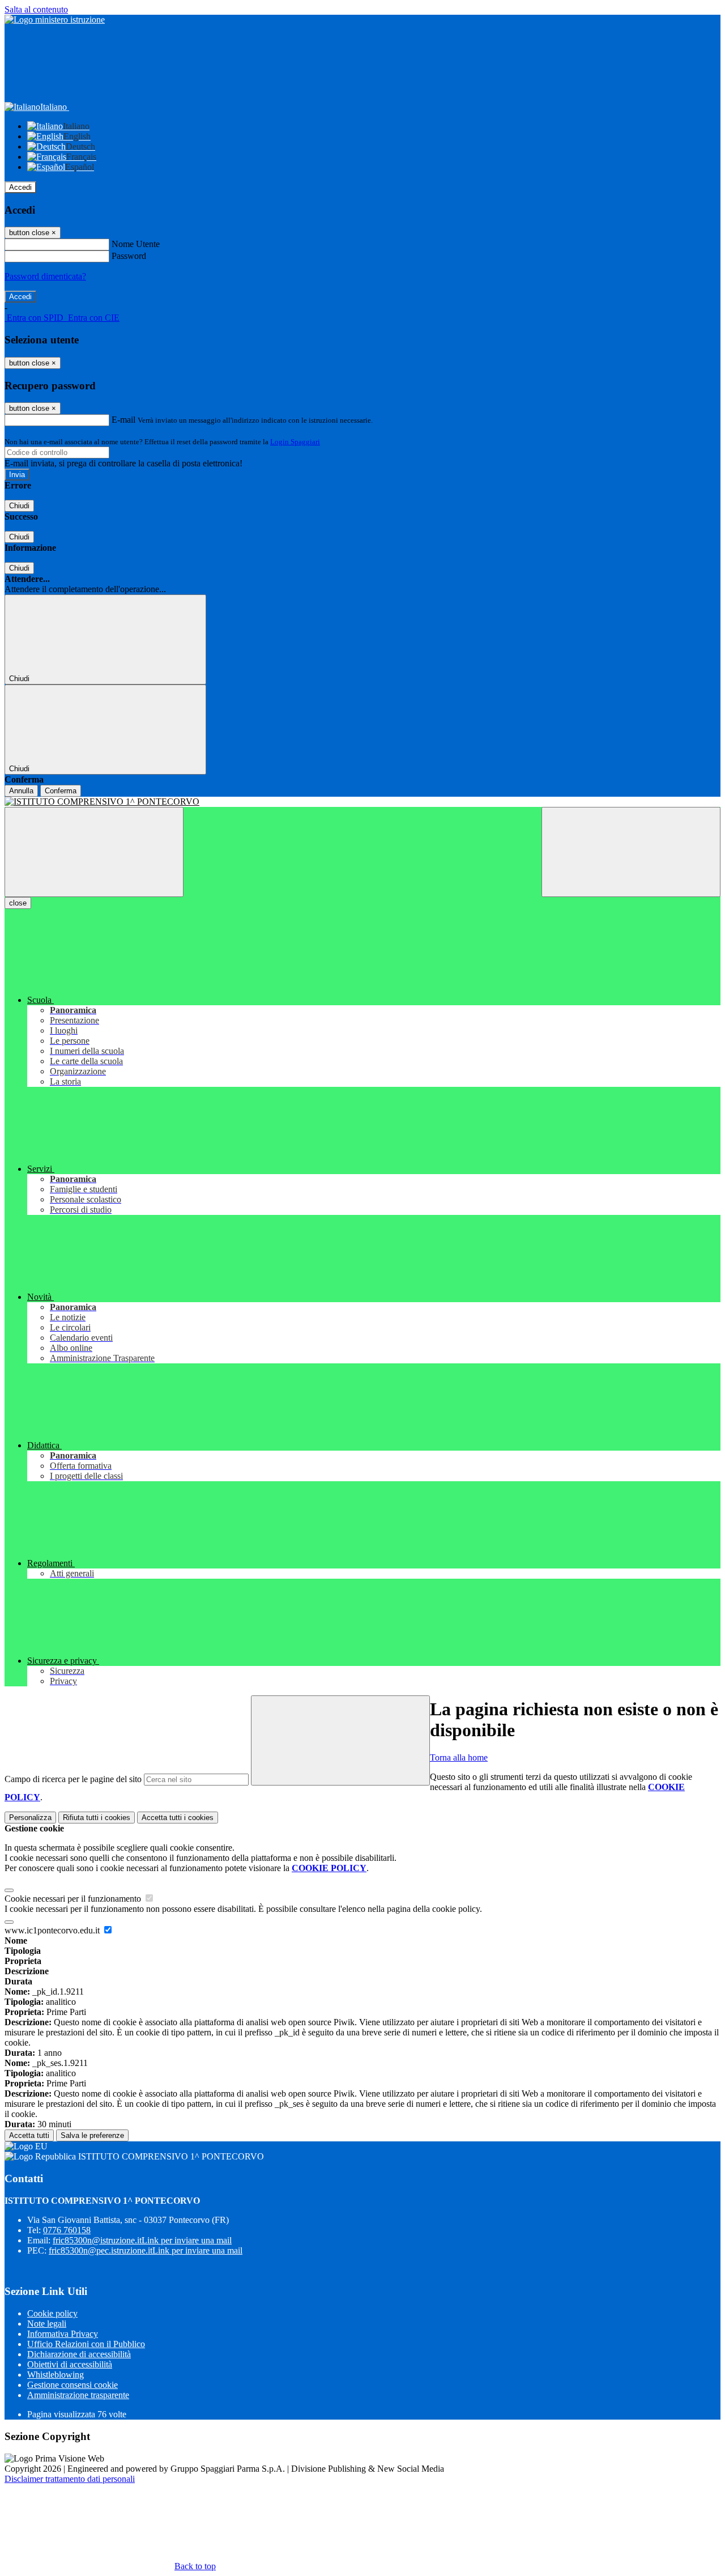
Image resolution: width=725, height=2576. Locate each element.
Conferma (61, 791)
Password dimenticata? (45, 276)
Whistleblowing (56, 2375)
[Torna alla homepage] (362, 802)
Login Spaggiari (295, 442)
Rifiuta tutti (97, 1818)
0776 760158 (67, 2230)
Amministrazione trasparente (78, 2395)
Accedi (20, 187)
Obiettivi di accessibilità (70, 2364)
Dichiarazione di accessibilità (79, 2354)
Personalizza (30, 1818)
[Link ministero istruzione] (55, 20)
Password (129, 256)
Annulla (21, 791)
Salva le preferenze (92, 2135)
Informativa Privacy (63, 2334)
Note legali (47, 2324)
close (18, 903)
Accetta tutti (178, 1818)
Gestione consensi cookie (72, 2385)
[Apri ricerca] (631, 852)
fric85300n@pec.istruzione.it (146, 2250)
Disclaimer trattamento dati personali (70, 2479)
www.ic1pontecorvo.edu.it (53, 1930)
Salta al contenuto (36, 9)
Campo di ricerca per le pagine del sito (73, 1779)
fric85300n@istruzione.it (142, 2240)
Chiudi (19, 506)
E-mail (123, 420)
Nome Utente (136, 244)
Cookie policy (52, 2313)
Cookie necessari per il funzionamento (74, 1899)
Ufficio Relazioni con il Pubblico (86, 2344)
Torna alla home (459, 1757)
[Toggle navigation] (94, 852)
